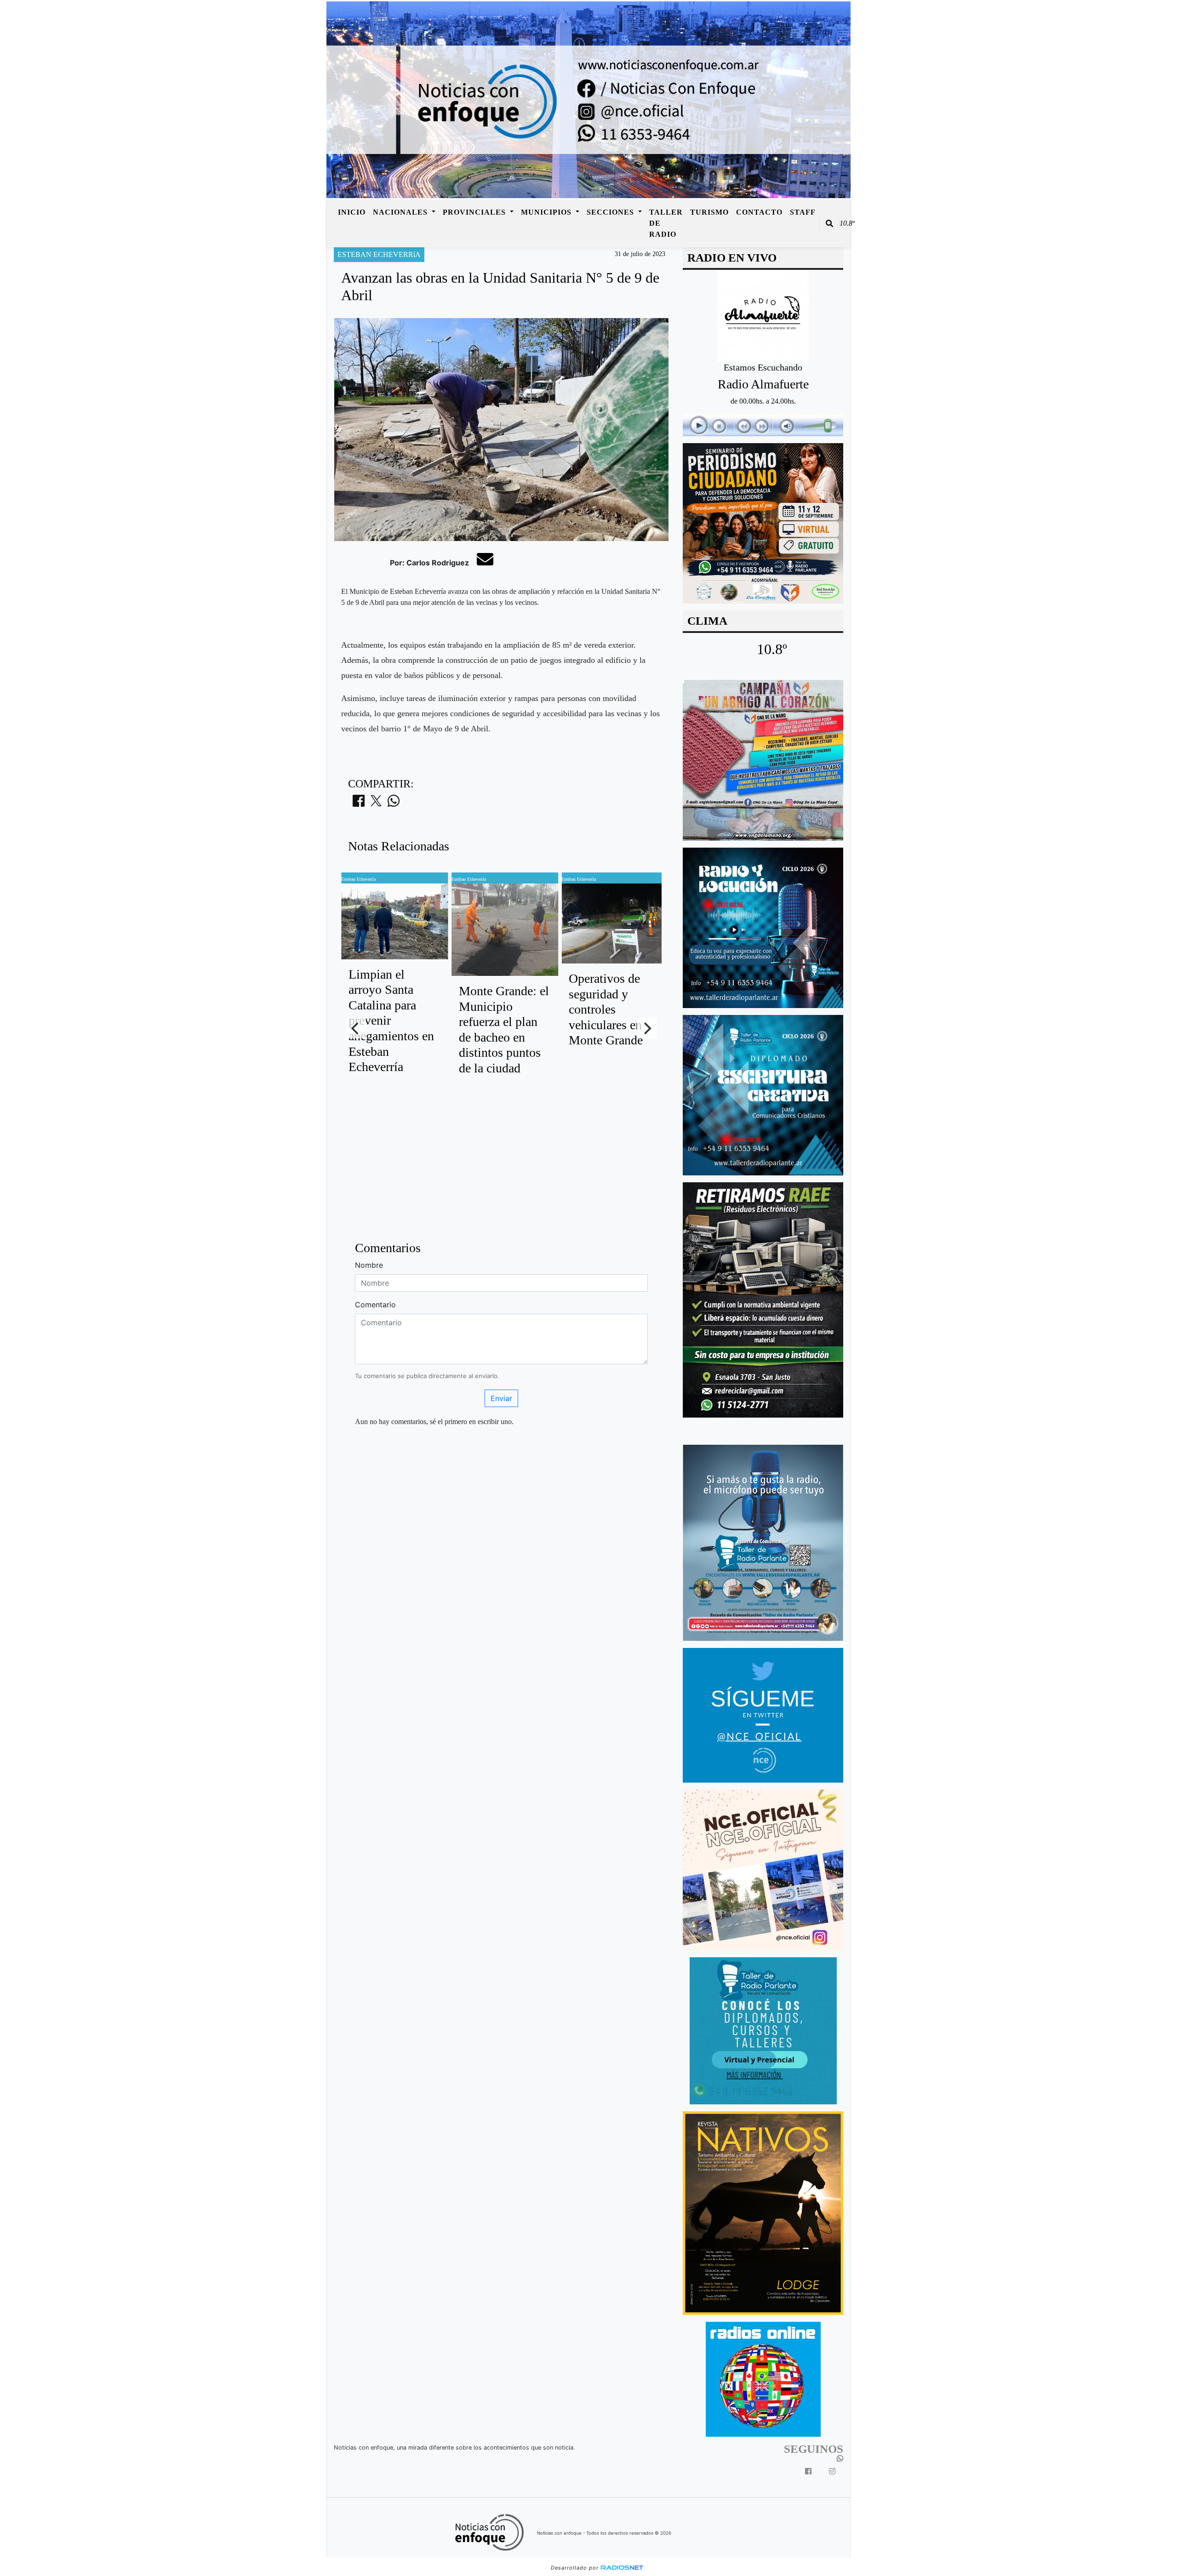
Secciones (611, 212)
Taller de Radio (666, 223)
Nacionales (401, 212)
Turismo (709, 212)
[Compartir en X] (376, 804)
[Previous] (356, 1028)
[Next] (647, 1028)
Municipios (547, 212)
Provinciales (475, 212)
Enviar (501, 1398)
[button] (829, 223)
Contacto (759, 212)
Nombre (369, 1265)
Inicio (352, 212)
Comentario (375, 1305)
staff (803, 212)
